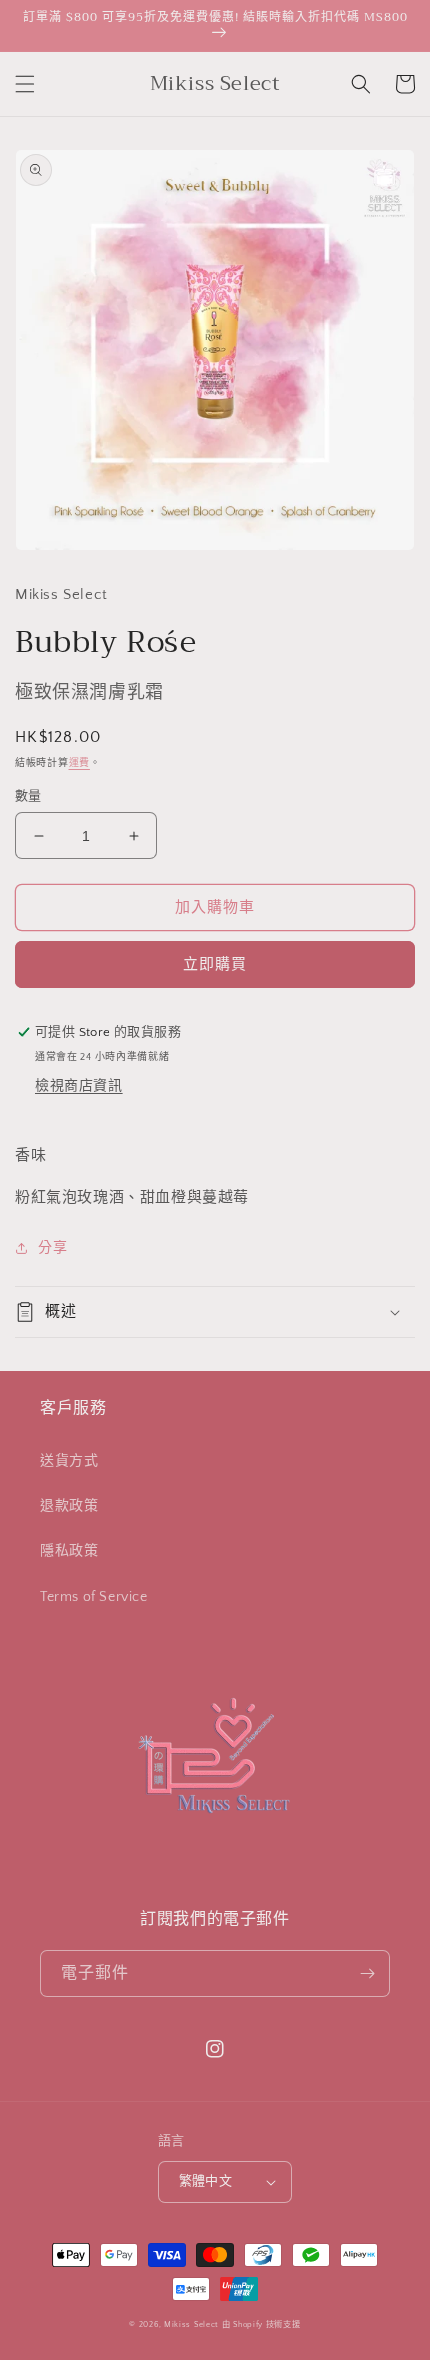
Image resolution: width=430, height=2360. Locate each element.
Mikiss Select (191, 2324)
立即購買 (215, 964)
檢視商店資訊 (79, 1086)
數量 (28, 796)
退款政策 (69, 1506)
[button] (25, 84)
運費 (79, 763)
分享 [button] (52, 1248)
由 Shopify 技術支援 (261, 2324)
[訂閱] (367, 1973)
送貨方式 (69, 1461)
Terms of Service (94, 1597)
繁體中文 (206, 2181)
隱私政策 (69, 1551)
